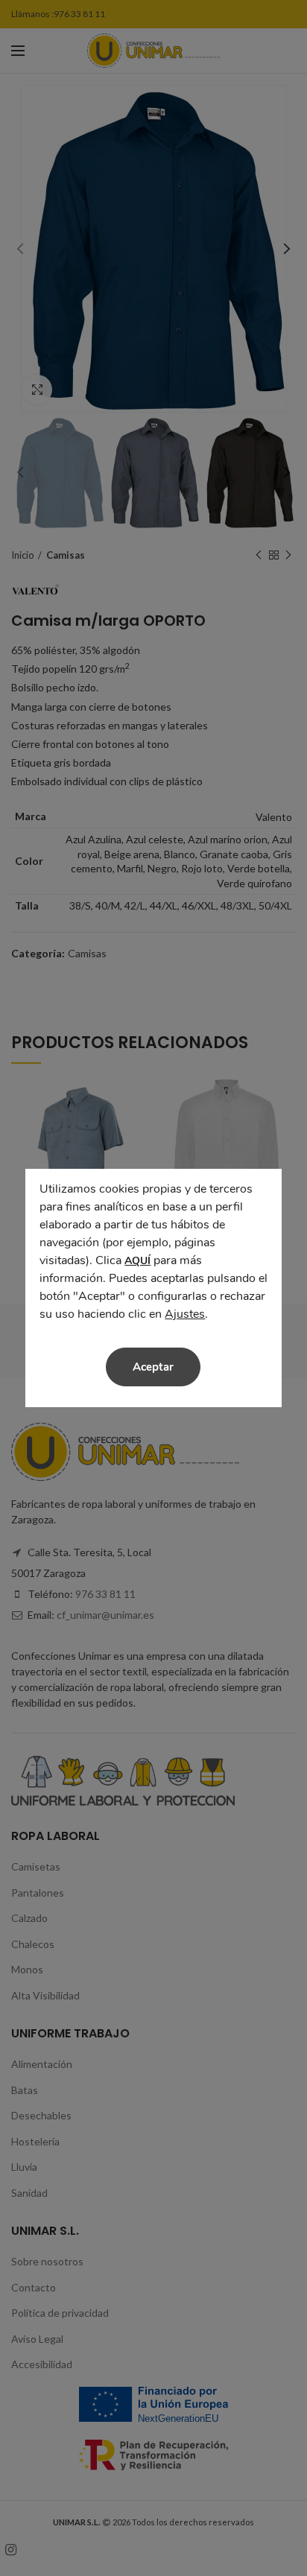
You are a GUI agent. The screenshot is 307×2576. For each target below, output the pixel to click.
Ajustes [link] (185, 1314)
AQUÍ (137, 1261)
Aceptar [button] (153, 1367)
